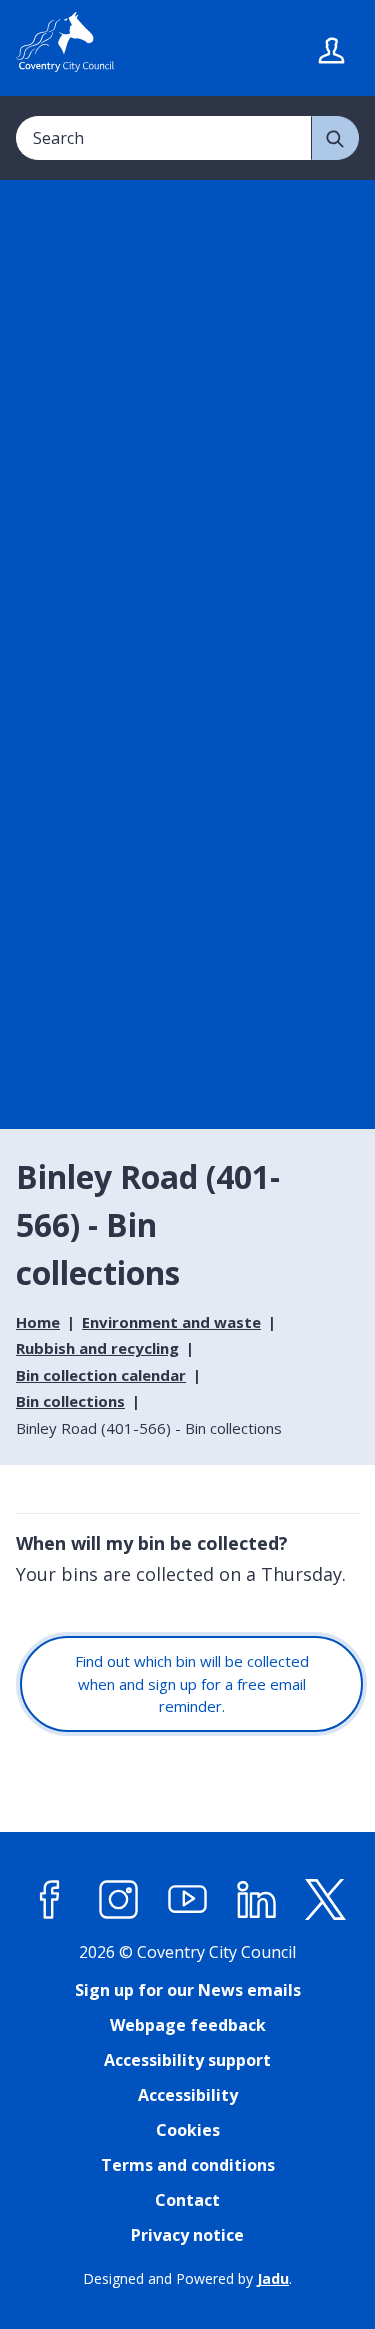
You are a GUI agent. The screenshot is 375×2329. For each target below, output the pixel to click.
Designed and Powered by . (187, 2278)
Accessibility (188, 2095)
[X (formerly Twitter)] (326, 1900)
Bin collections (70, 1401)
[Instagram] (119, 1900)
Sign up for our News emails (188, 1990)
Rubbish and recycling (97, 1348)
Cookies (188, 2130)
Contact (187, 2200)
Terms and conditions (188, 2165)
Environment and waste (171, 1322)
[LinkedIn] (257, 1900)
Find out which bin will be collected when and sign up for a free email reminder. (192, 1683)
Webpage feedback (188, 2025)
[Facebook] (50, 1900)
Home (38, 1322)
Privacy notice (187, 2235)
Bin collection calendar (101, 1375)
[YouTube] (188, 1900)
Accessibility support (187, 2060)
